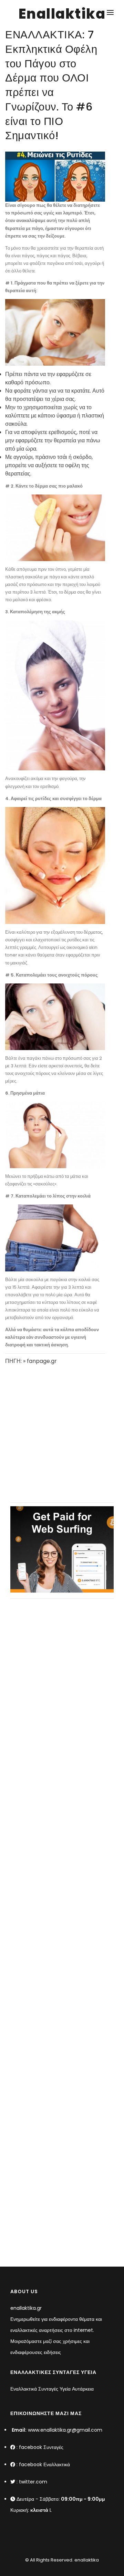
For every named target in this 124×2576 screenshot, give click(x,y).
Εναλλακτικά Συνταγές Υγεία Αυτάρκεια (52, 2389)
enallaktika (86, 2560)
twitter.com (33, 2482)
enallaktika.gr (26, 2308)
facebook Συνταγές (41, 2447)
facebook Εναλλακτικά (44, 2464)
